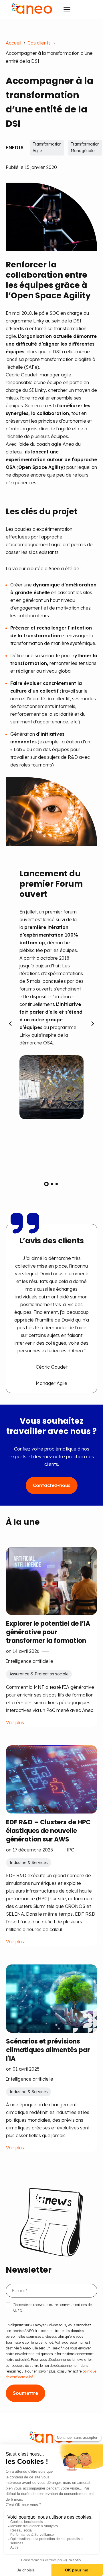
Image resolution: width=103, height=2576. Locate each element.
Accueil (13, 43)
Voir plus (15, 1722)
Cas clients (39, 43)
